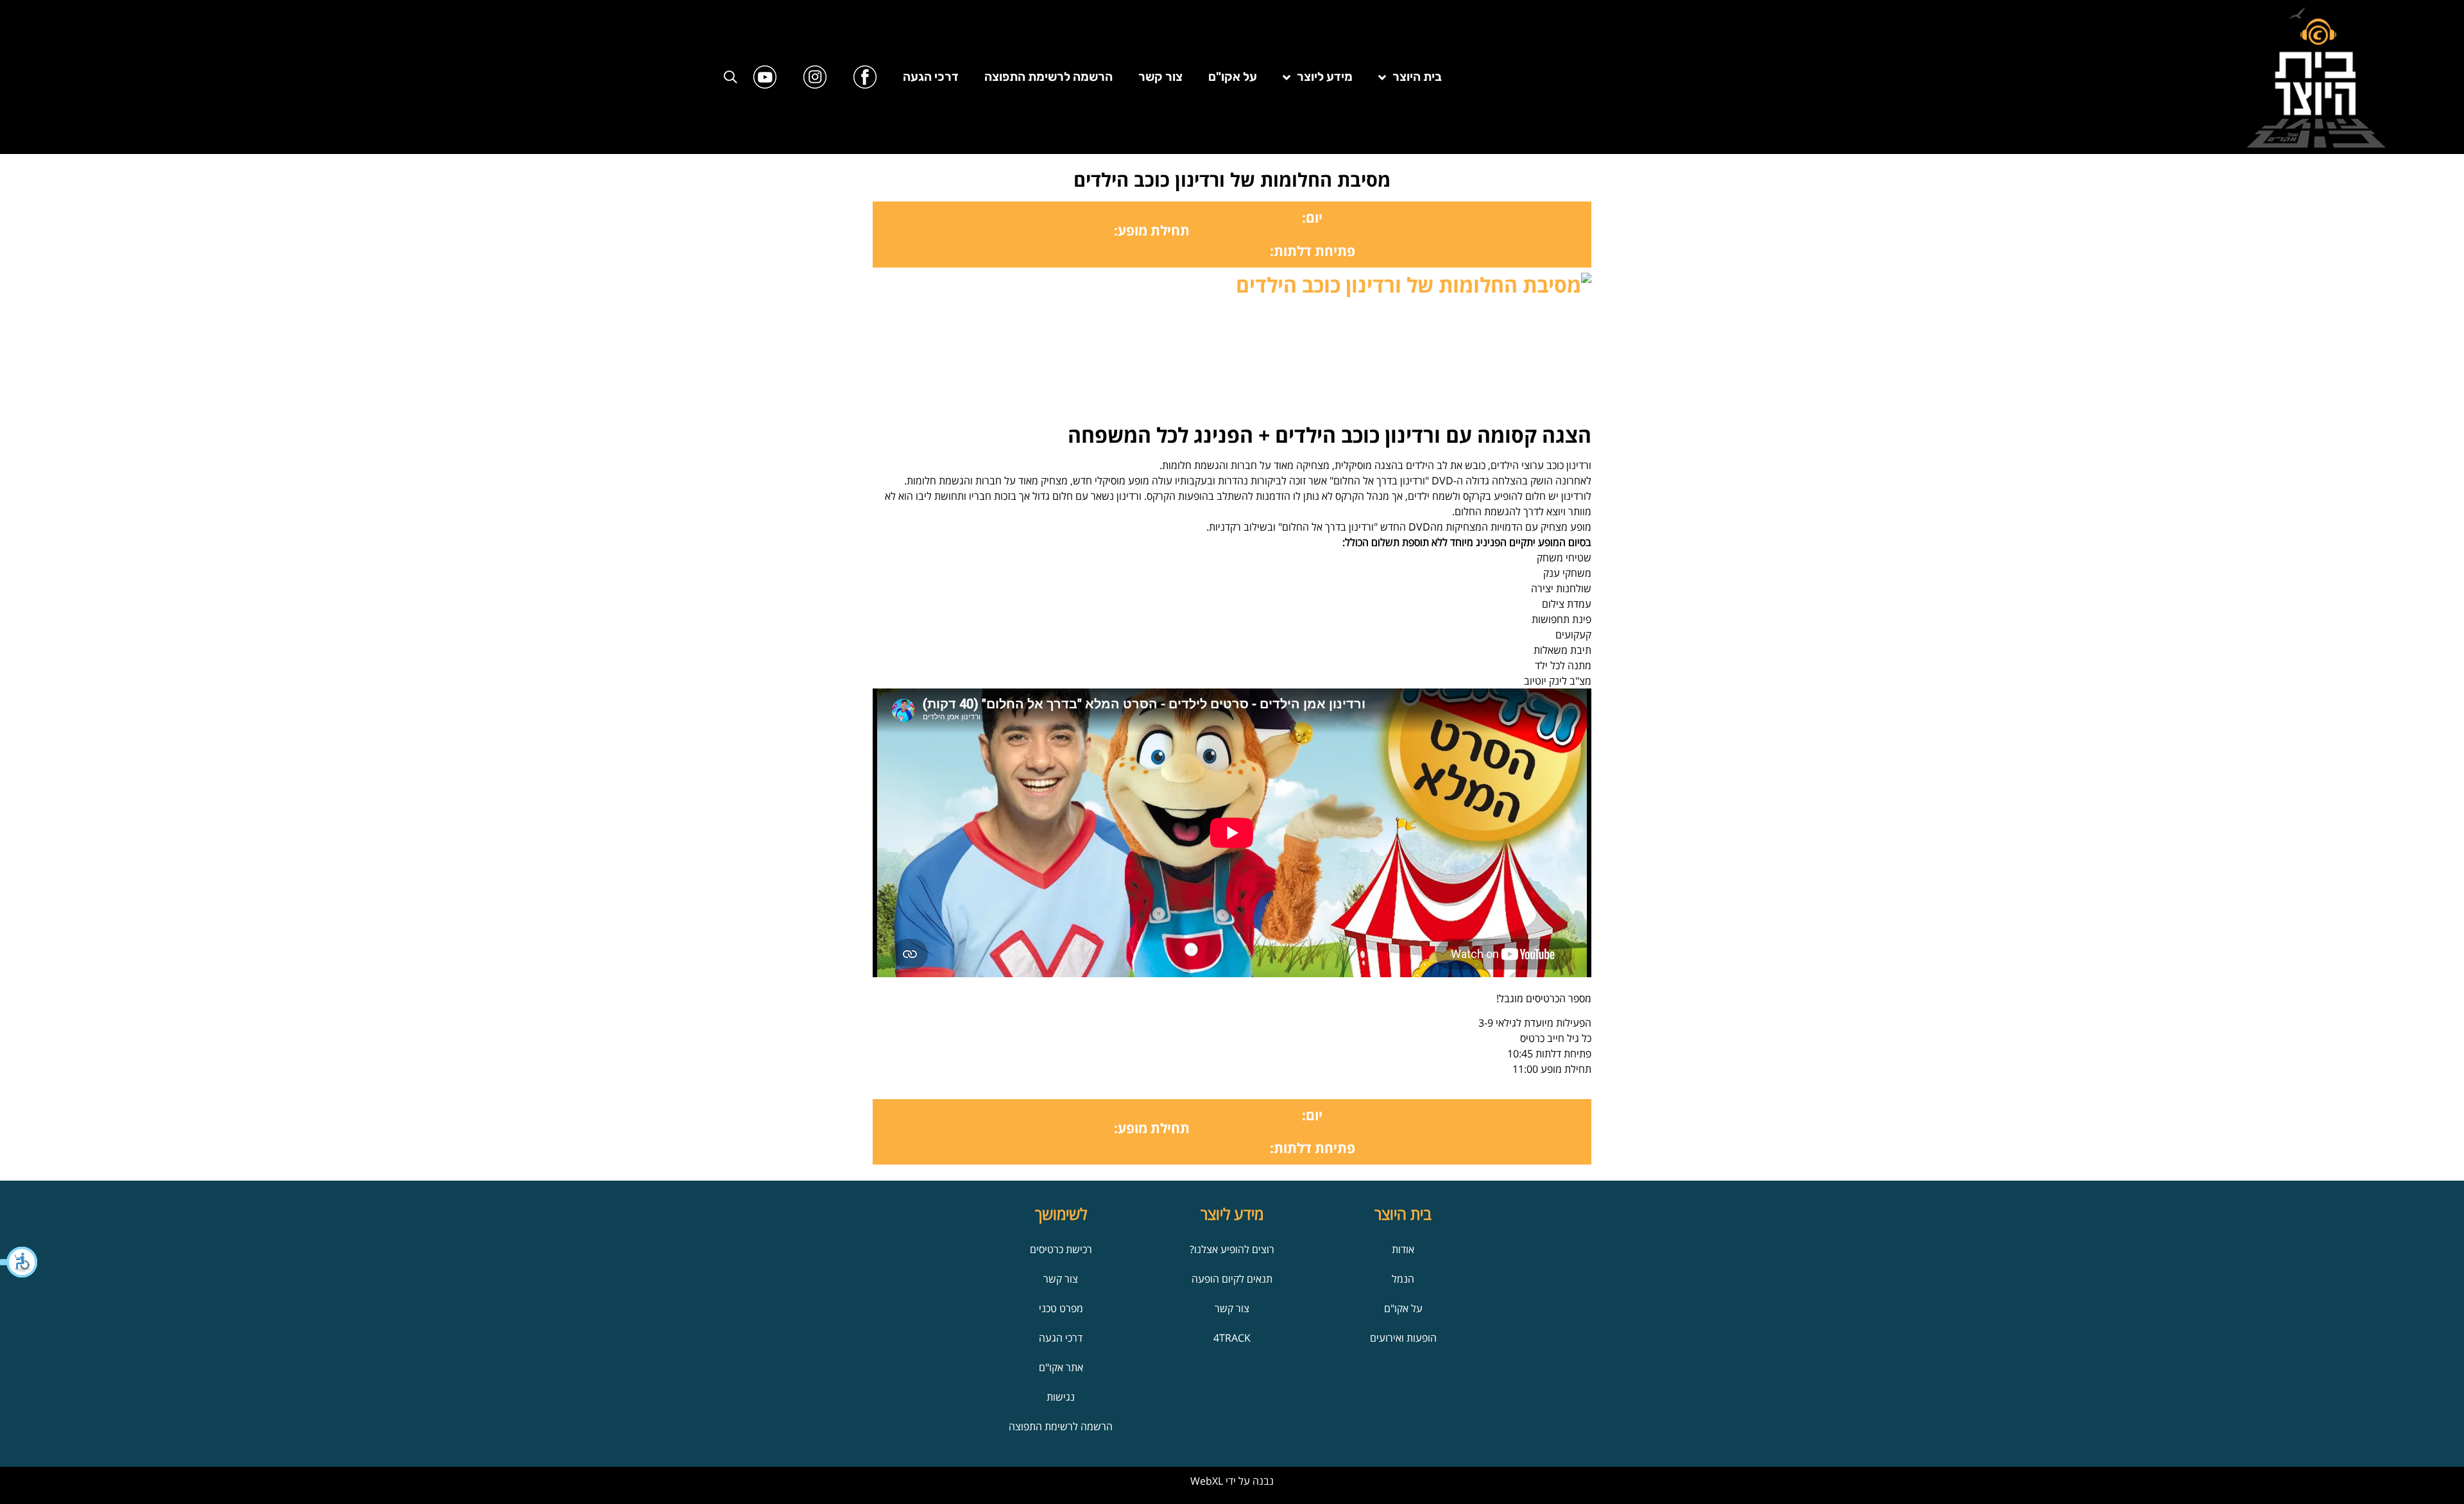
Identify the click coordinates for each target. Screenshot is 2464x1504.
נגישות (1061, 1397)
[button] (19, 1262)
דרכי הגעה (931, 77)
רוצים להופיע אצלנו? (1232, 1249)
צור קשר (1160, 77)
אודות (1403, 1249)
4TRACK (1232, 1338)
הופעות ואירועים (1403, 1338)
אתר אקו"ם (1061, 1367)
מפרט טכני (1061, 1308)
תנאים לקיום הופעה (1232, 1279)
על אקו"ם (1233, 77)
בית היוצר (1417, 77)
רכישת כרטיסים (1061, 1249)
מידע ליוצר (1325, 77)
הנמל (1403, 1279)
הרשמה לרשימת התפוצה (1048, 77)
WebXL (1207, 1481)
